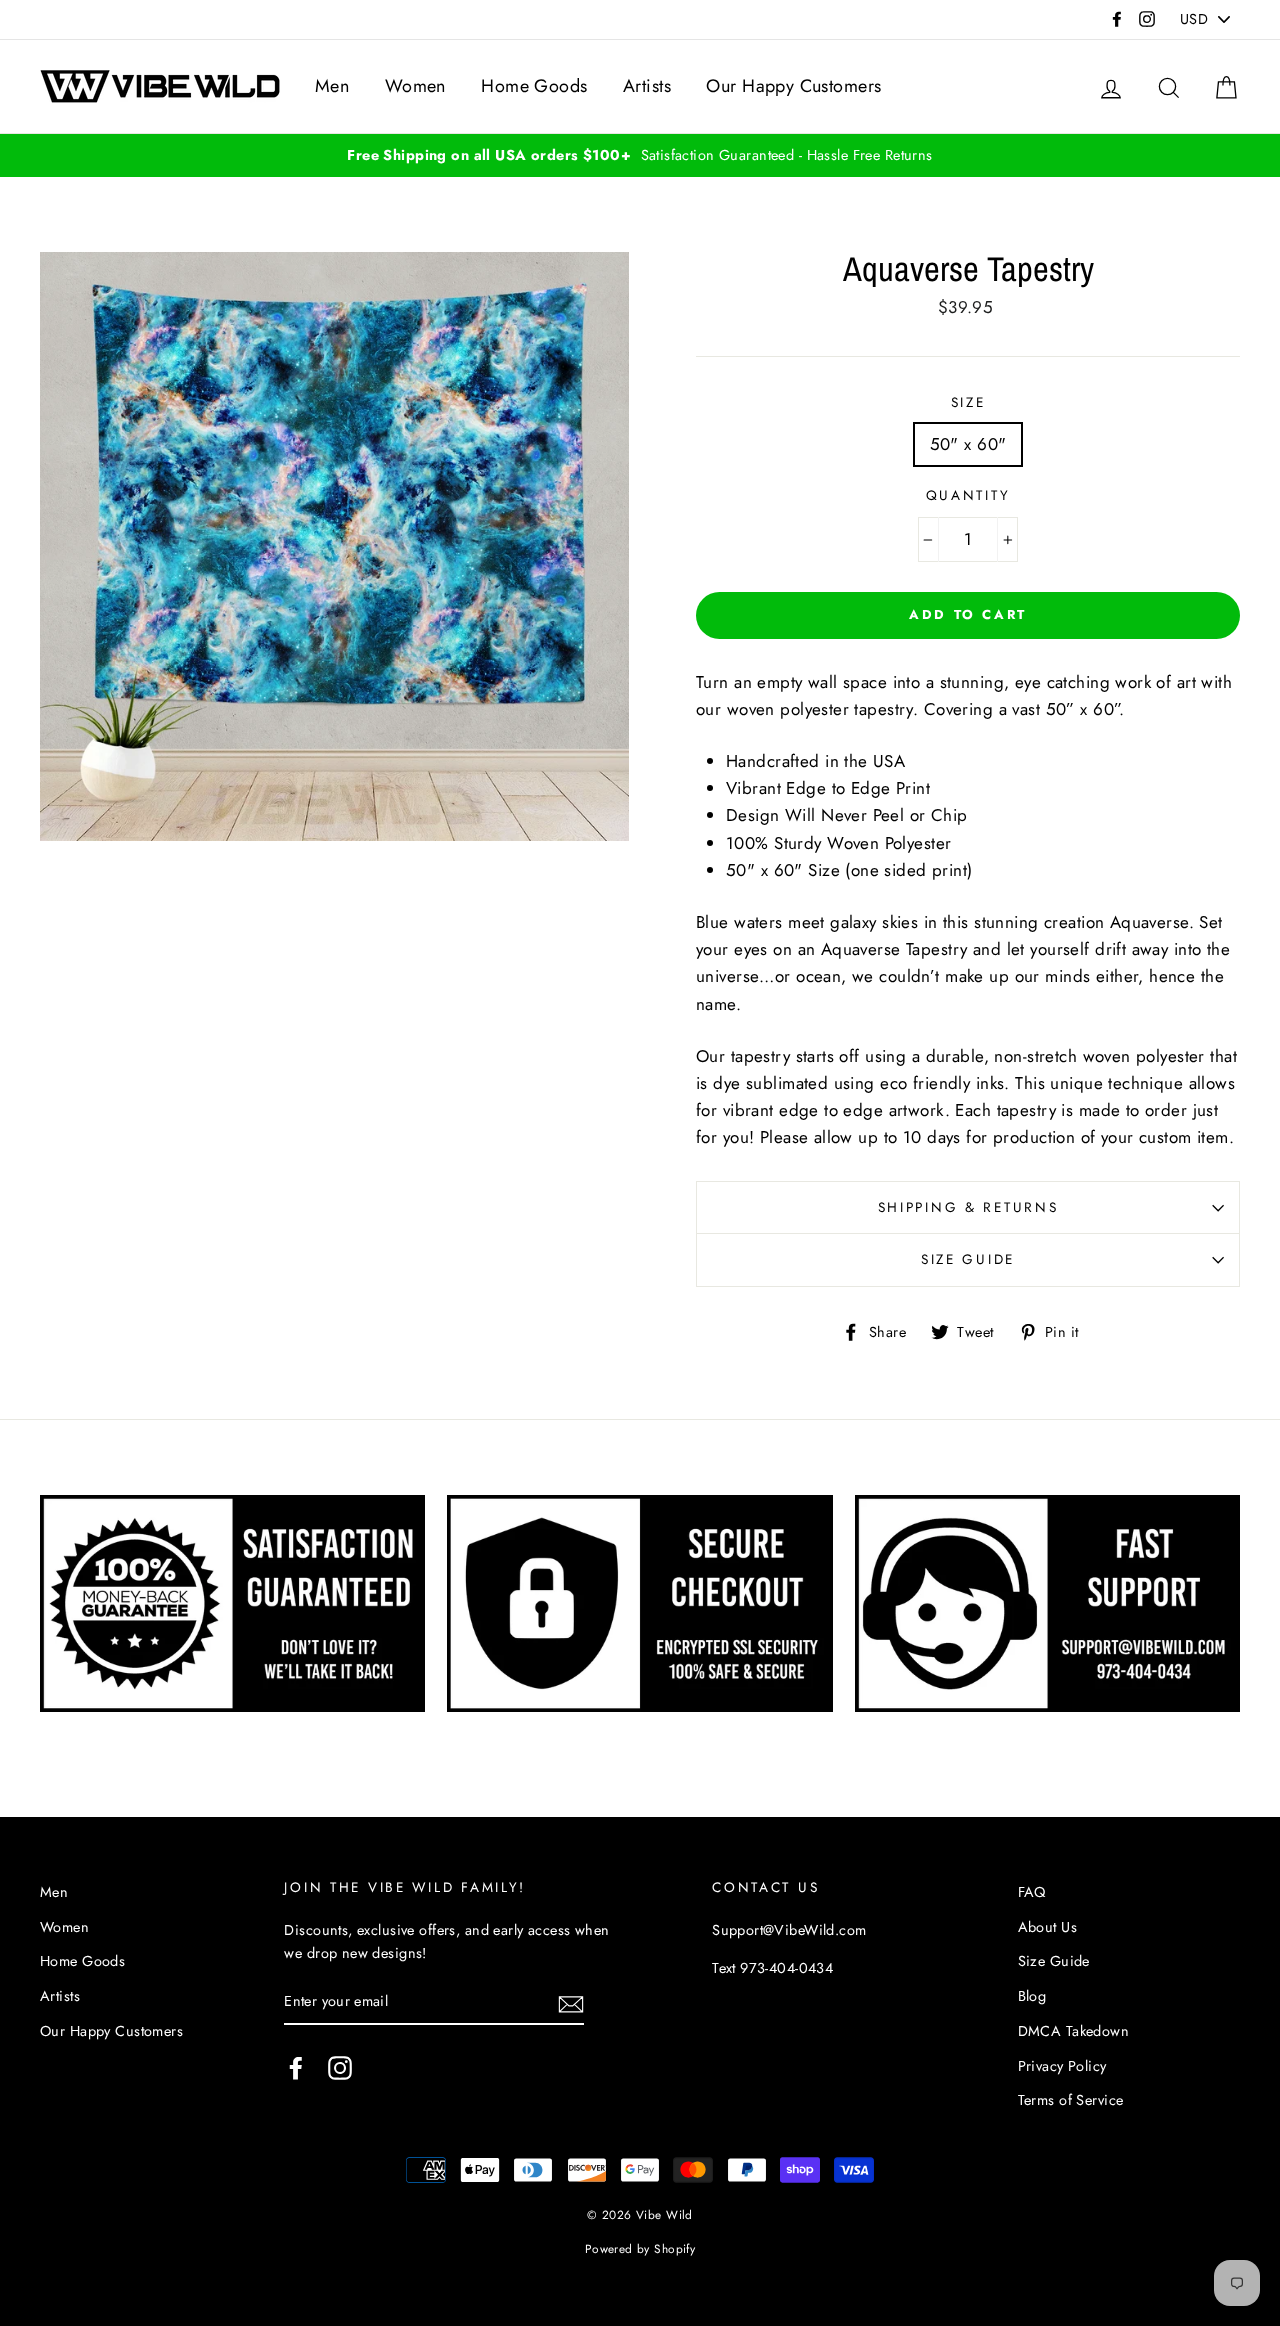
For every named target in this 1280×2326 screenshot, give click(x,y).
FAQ (1032, 1892)
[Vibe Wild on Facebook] (296, 2067)
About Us (1047, 1927)
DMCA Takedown (1074, 2031)
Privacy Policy (1062, 2066)
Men (332, 86)
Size (968, 402)
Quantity (968, 495)
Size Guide (968, 1259)
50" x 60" (968, 444)
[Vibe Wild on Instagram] (340, 2067)
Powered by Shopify (640, 2248)
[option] (640, 155)
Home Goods (534, 86)
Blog (1032, 1996)
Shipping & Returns (968, 1207)
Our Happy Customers (793, 86)
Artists (647, 86)
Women (415, 86)
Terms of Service (1071, 2100)
